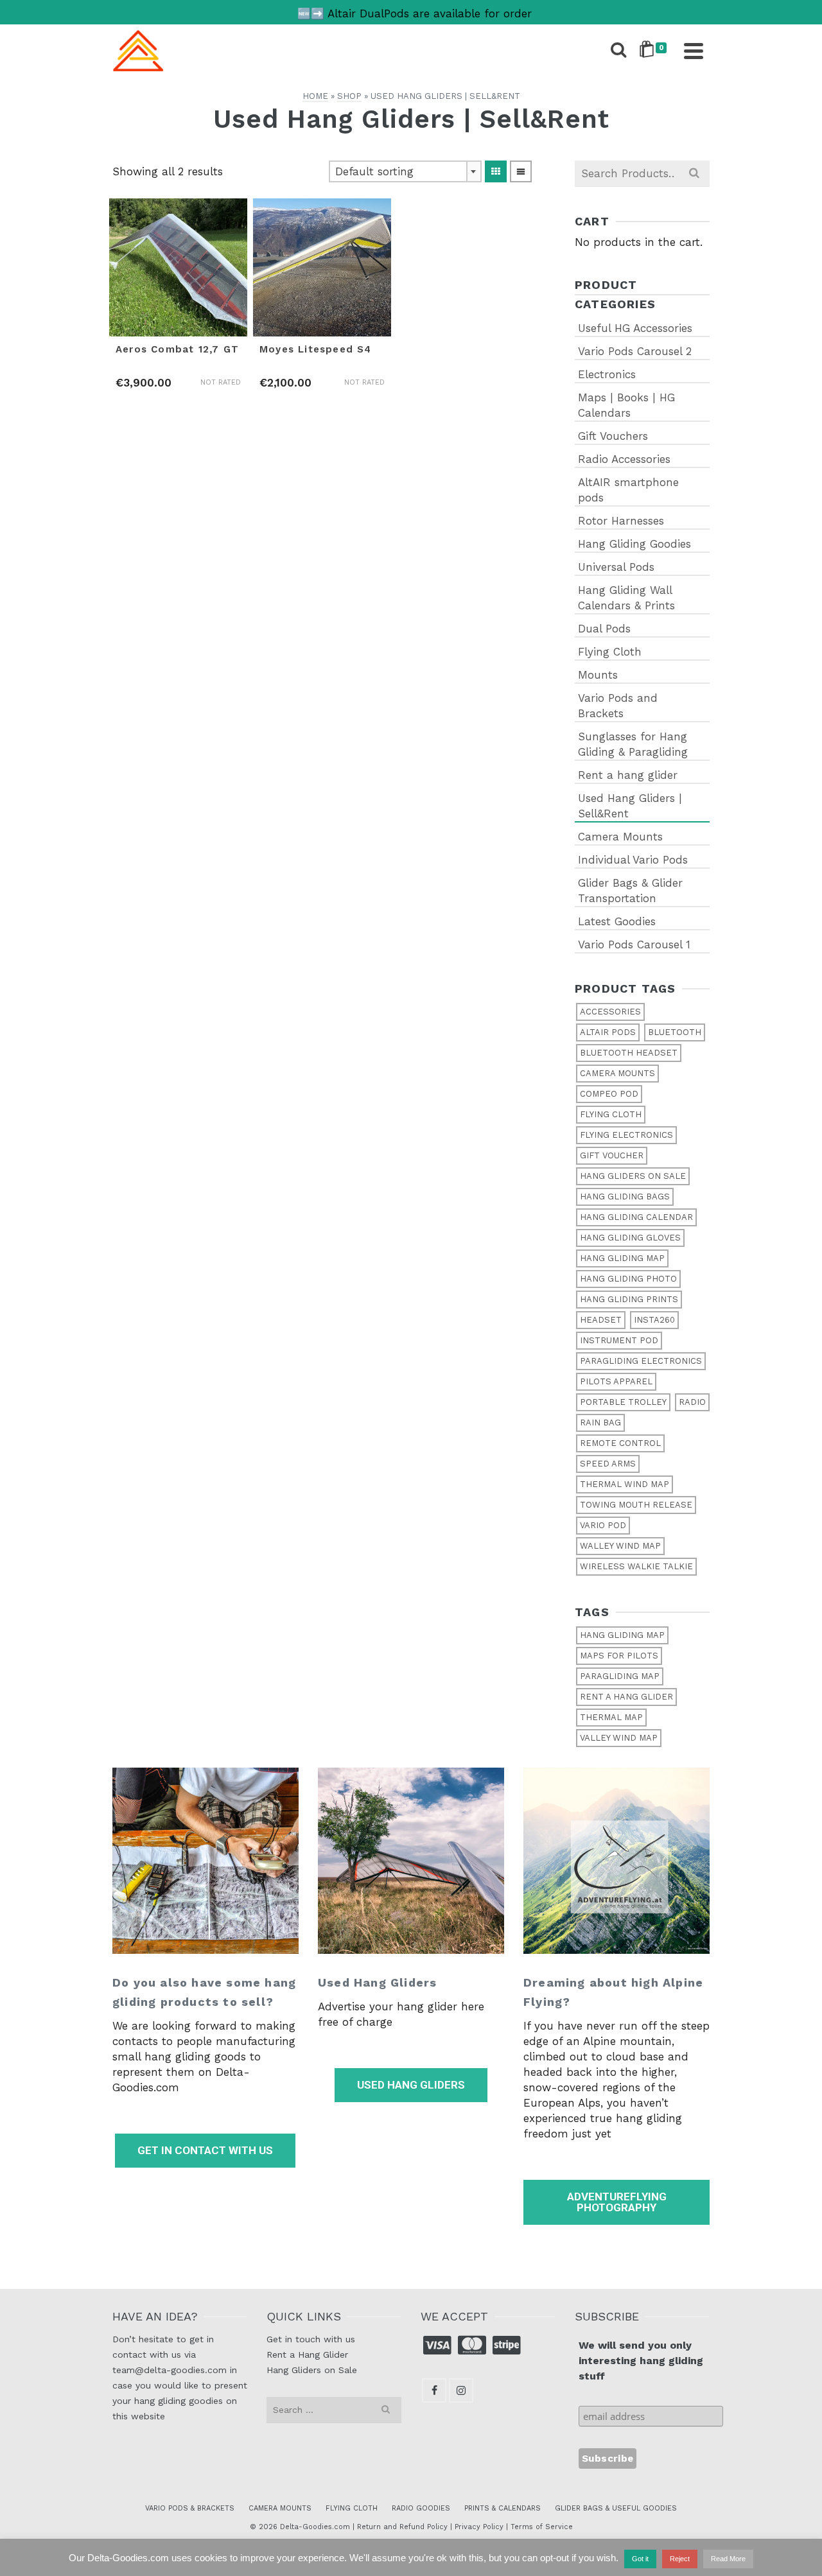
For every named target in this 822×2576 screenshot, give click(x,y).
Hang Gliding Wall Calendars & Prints (626, 598)
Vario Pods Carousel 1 (634, 944)
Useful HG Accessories (635, 328)
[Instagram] (461, 2390)
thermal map (611, 1717)
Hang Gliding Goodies (634, 544)
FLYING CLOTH (352, 2508)
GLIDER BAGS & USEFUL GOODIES (616, 2508)
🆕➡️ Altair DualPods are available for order (415, 13)
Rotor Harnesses (621, 521)
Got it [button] (640, 2559)
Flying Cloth (610, 652)
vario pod (603, 1525)
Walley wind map (620, 1546)
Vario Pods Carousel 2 (635, 351)
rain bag (600, 1423)
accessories (610, 1012)
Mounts (598, 675)
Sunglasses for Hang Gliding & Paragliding (633, 744)
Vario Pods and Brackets (618, 706)
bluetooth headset (629, 1053)
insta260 (654, 1320)
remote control (620, 1443)
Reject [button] (680, 2559)
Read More (728, 2559)
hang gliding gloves (630, 1238)
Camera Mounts (620, 837)
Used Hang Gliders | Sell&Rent (630, 806)
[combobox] (405, 171)
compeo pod (609, 1094)
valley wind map (619, 1738)
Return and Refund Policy (402, 2527)
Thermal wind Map (625, 1484)
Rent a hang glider (628, 775)
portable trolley (623, 1402)
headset (601, 1320)
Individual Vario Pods (633, 860)
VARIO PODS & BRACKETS (190, 2508)
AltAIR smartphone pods (628, 490)
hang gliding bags (625, 1197)
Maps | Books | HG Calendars (626, 405)
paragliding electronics (641, 1361)
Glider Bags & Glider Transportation (630, 891)
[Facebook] (434, 2390)
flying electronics (626, 1135)
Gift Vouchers (613, 436)
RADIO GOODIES (421, 2508)
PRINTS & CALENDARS (503, 2508)
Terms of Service (542, 2527)
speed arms (608, 1464)
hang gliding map (622, 1635)
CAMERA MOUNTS (280, 2508)
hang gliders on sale (633, 1176)
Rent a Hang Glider (307, 2354)
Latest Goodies (617, 921)
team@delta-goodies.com (170, 2370)
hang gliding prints (629, 1299)
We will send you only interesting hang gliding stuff (641, 2361)
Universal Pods (616, 567)
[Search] (618, 51)
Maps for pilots (619, 1656)
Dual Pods (604, 629)
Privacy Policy (479, 2527)
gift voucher (612, 1155)
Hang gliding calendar (636, 1217)
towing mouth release (636, 1505)
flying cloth (611, 1114)
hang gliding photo (628, 1279)
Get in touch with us (311, 2339)
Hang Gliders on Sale (312, 2370)
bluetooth (675, 1032)
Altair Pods (608, 1032)
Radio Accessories (624, 459)
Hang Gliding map (622, 1258)
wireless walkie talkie (636, 1566)
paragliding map (620, 1676)
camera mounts (617, 1073)
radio (692, 1402)
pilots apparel (616, 1381)
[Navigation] (694, 51)
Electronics (607, 374)
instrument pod (619, 1340)
